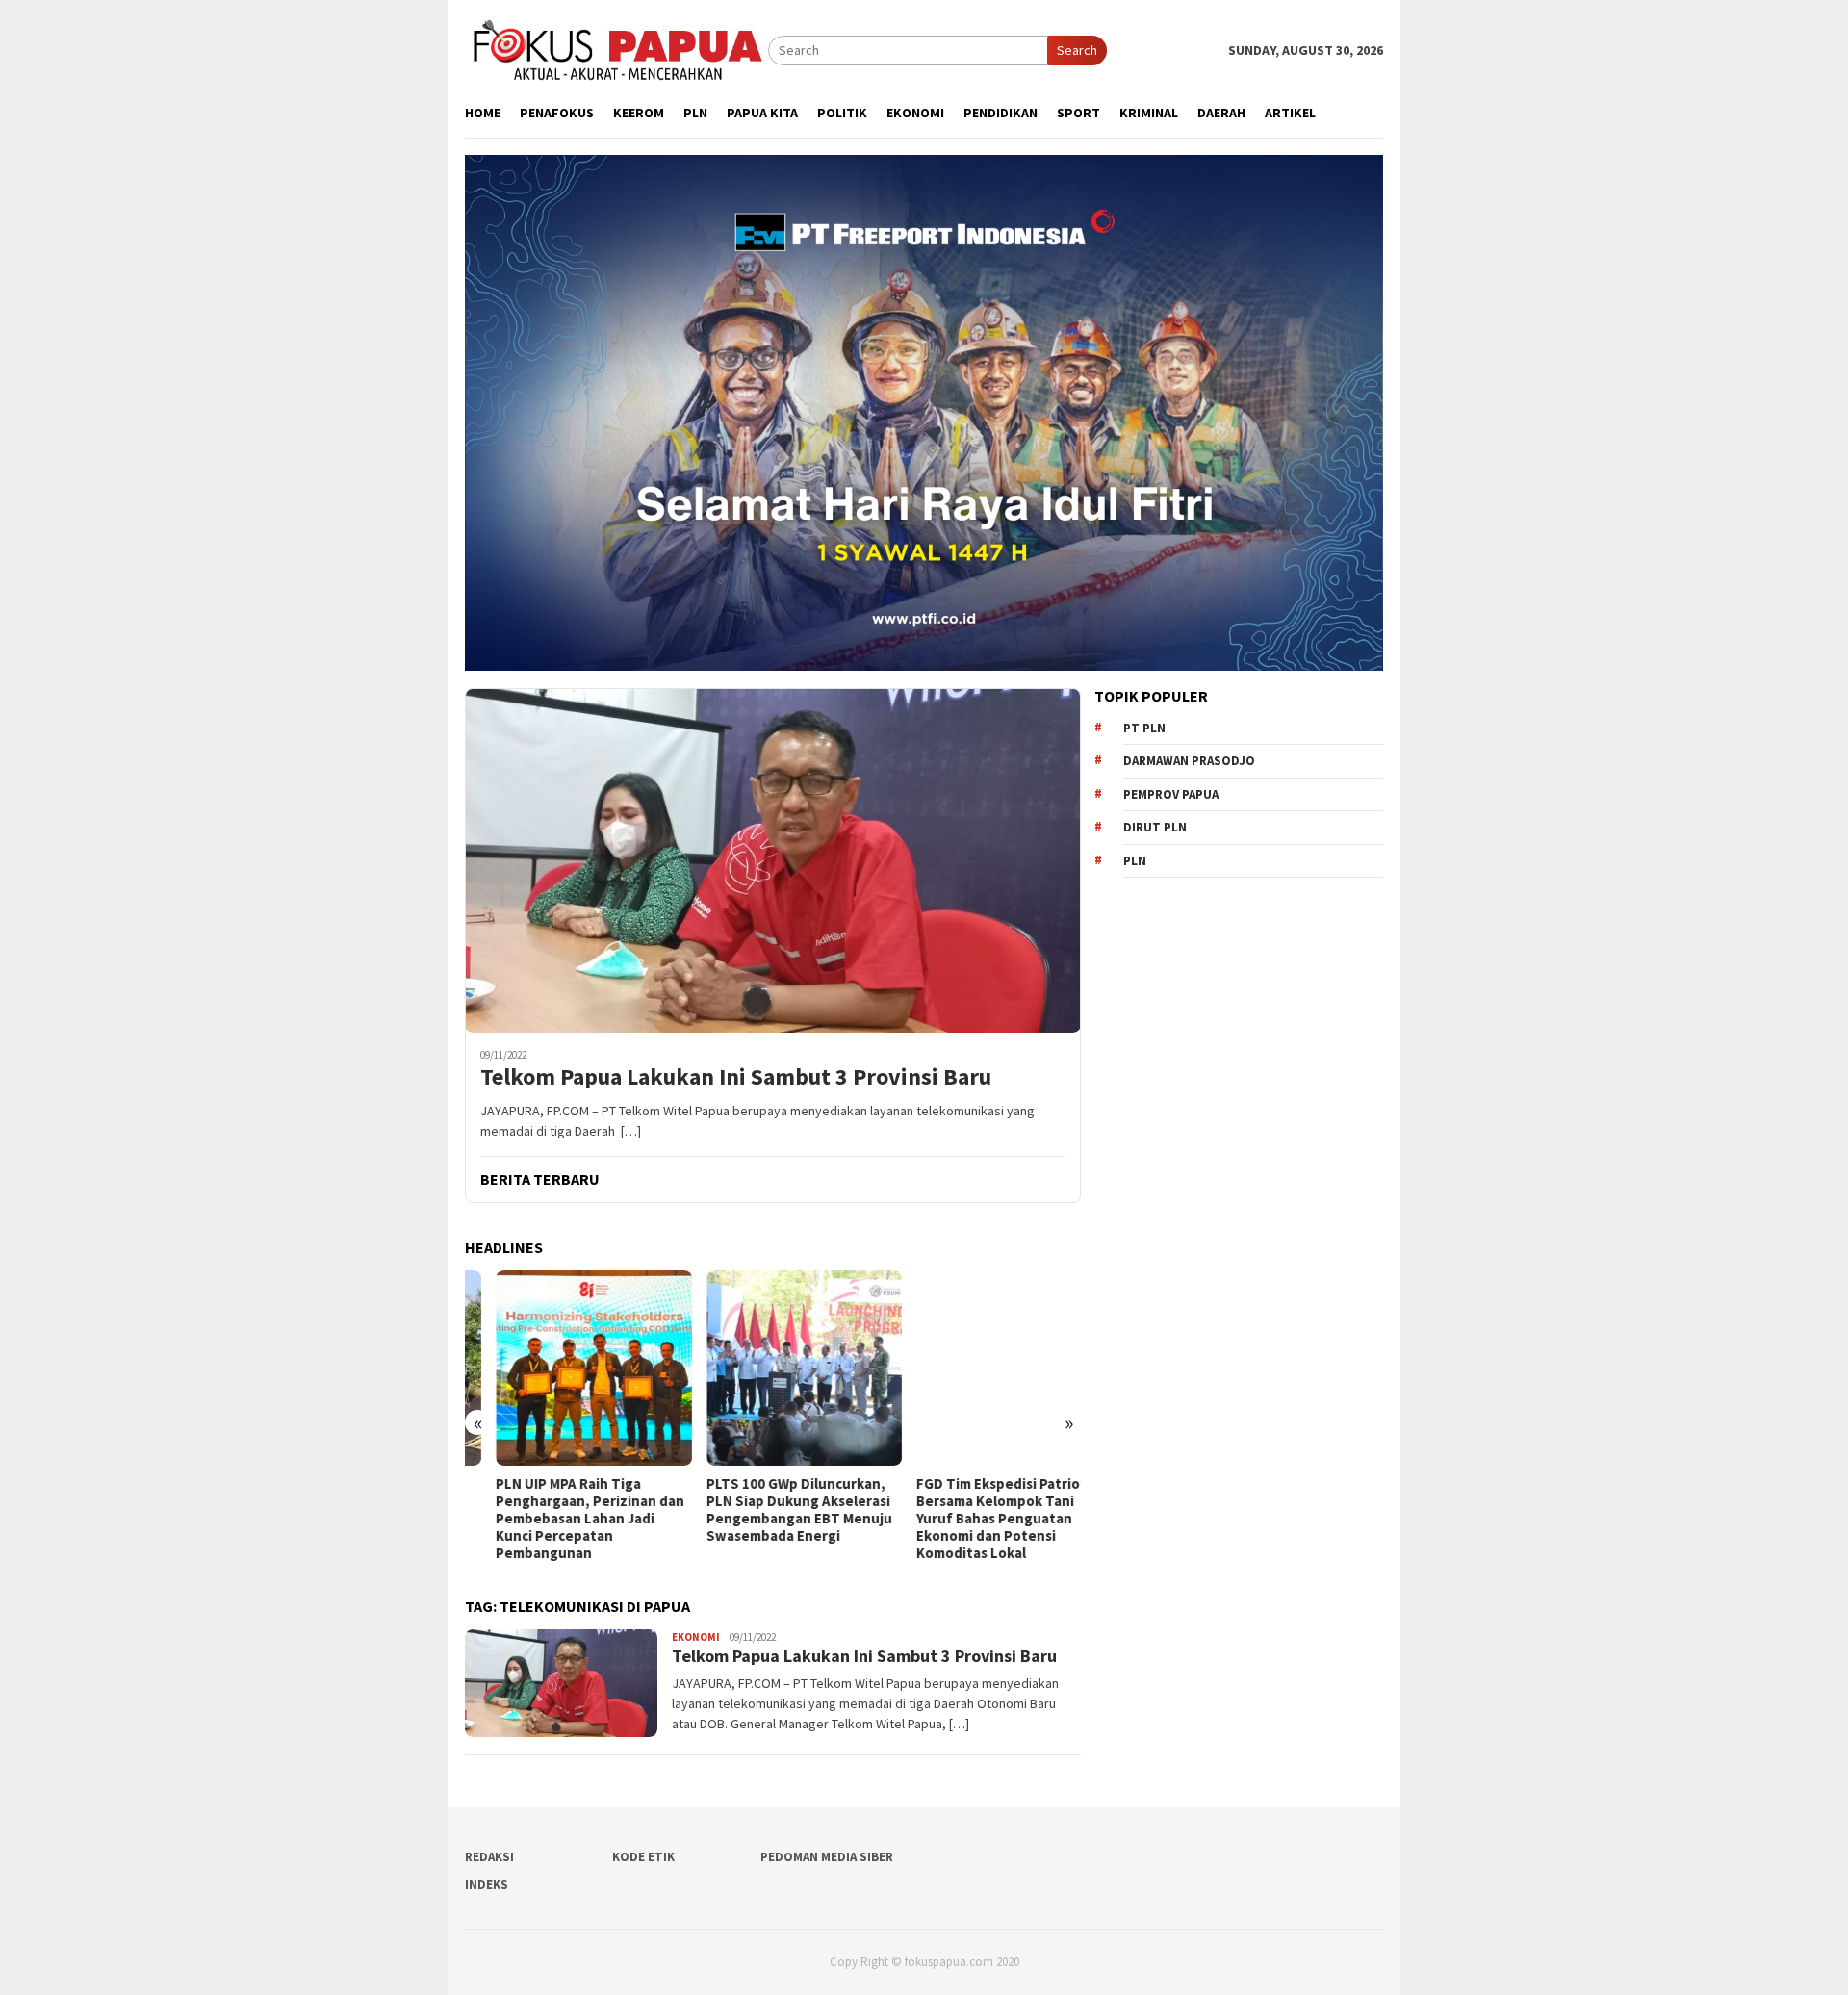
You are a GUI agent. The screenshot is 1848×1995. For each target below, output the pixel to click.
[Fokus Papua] (616, 49)
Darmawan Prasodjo (1189, 761)
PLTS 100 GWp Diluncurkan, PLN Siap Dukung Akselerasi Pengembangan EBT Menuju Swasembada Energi (768, 1510)
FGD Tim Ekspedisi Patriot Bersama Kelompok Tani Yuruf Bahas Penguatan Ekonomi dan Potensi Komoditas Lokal (971, 1519)
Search (1077, 50)
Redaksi (489, 1857)
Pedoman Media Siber (827, 1857)
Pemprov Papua (1171, 794)
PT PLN (1144, 728)
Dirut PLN (1155, 827)
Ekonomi (696, 1637)
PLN (1135, 861)
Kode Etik (643, 1857)
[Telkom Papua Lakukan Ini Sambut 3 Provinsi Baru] (773, 860)
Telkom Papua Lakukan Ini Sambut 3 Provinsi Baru (736, 1077)
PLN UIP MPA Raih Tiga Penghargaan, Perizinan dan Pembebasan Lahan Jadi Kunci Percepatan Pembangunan (559, 1519)
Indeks (487, 1885)
